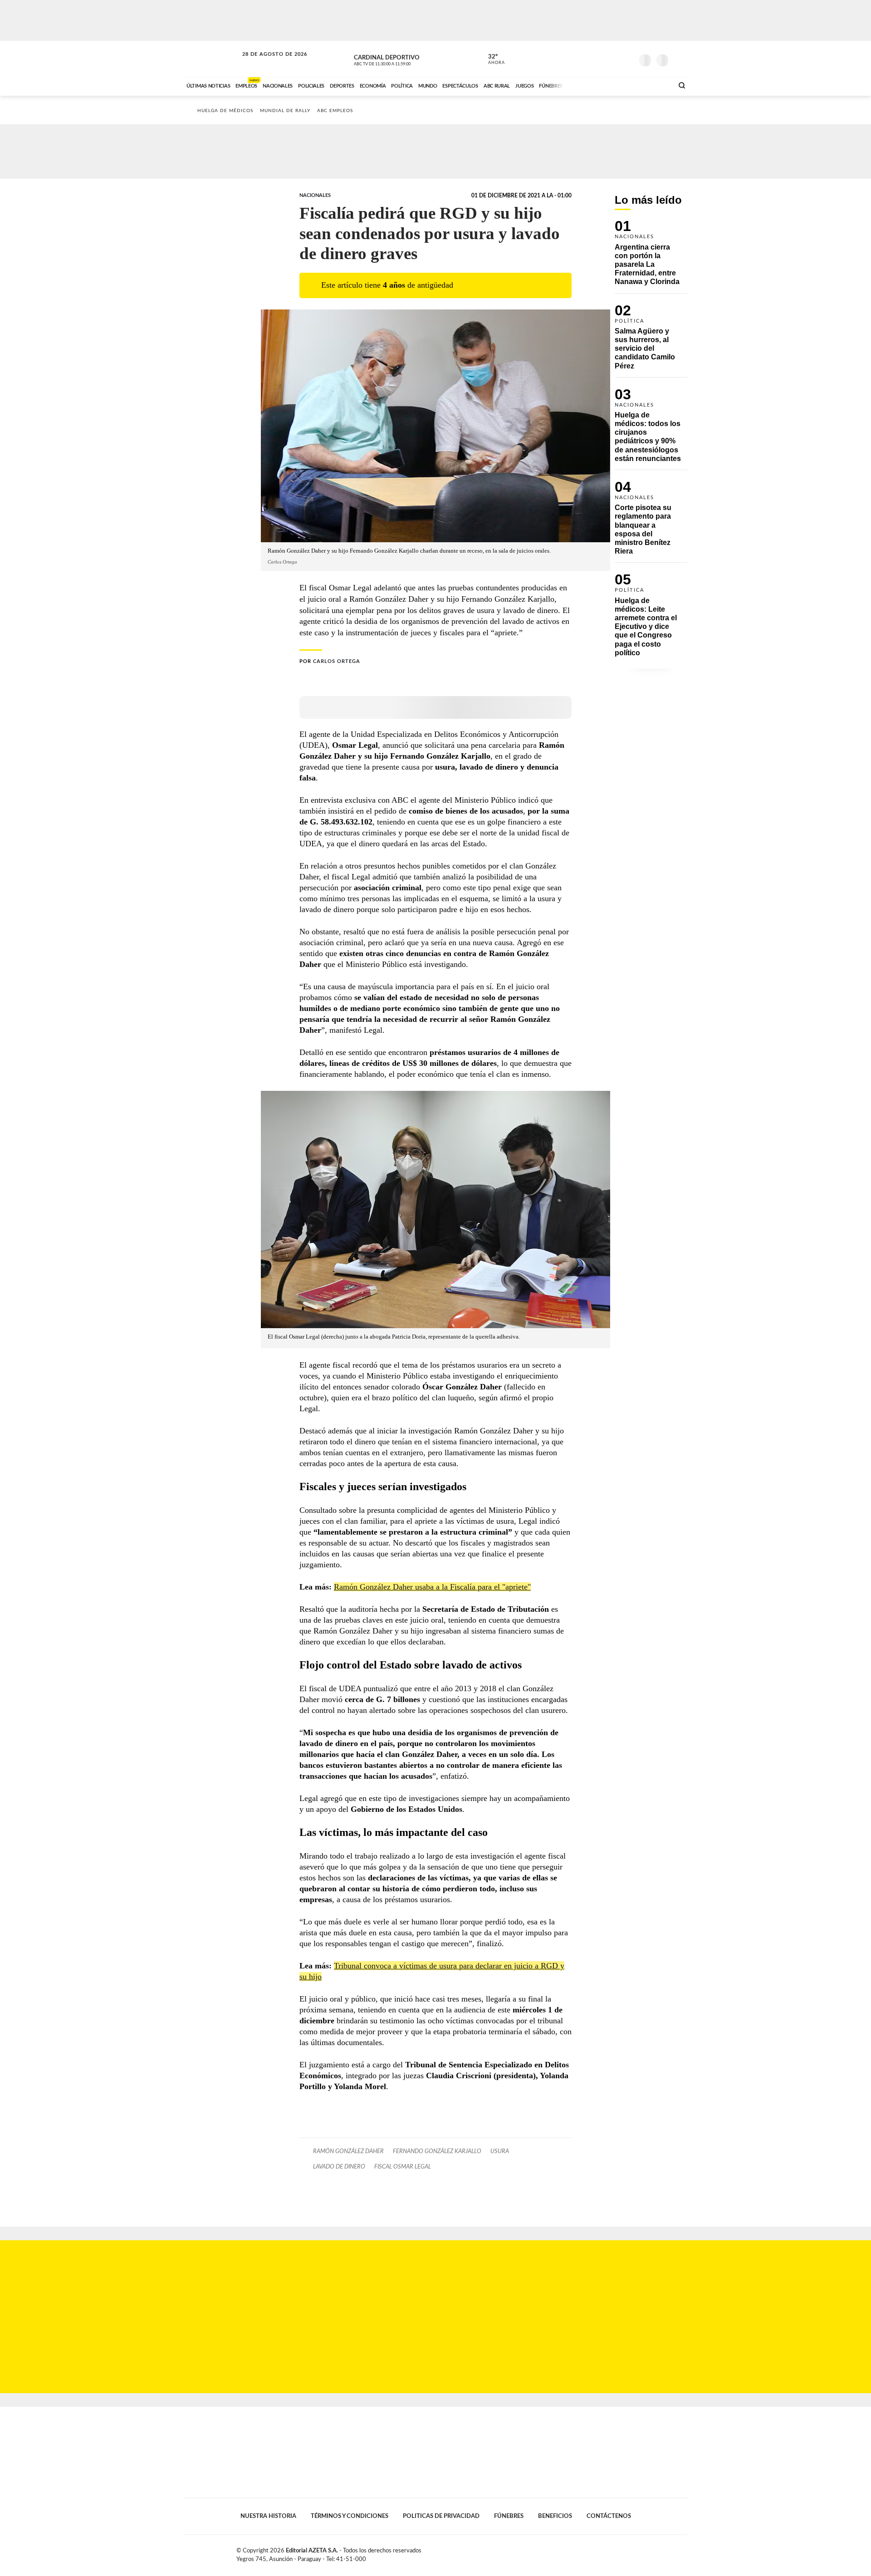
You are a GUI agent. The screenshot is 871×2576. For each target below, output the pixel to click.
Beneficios (555, 2516)
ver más (491, 59)
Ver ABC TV (399, 59)
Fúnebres (509, 2516)
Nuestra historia (268, 2516)
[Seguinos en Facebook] (586, 59)
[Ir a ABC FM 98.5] (655, 85)
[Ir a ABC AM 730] (618, 85)
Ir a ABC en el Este (266, 63)
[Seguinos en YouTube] (613, 59)
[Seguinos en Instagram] (626, 59)
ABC (212, 59)
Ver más (651, 257)
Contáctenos (609, 2516)
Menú (679, 59)
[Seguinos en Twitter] (599, 59)
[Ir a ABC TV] (593, 85)
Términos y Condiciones (350, 2516)
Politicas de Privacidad (441, 2516)
